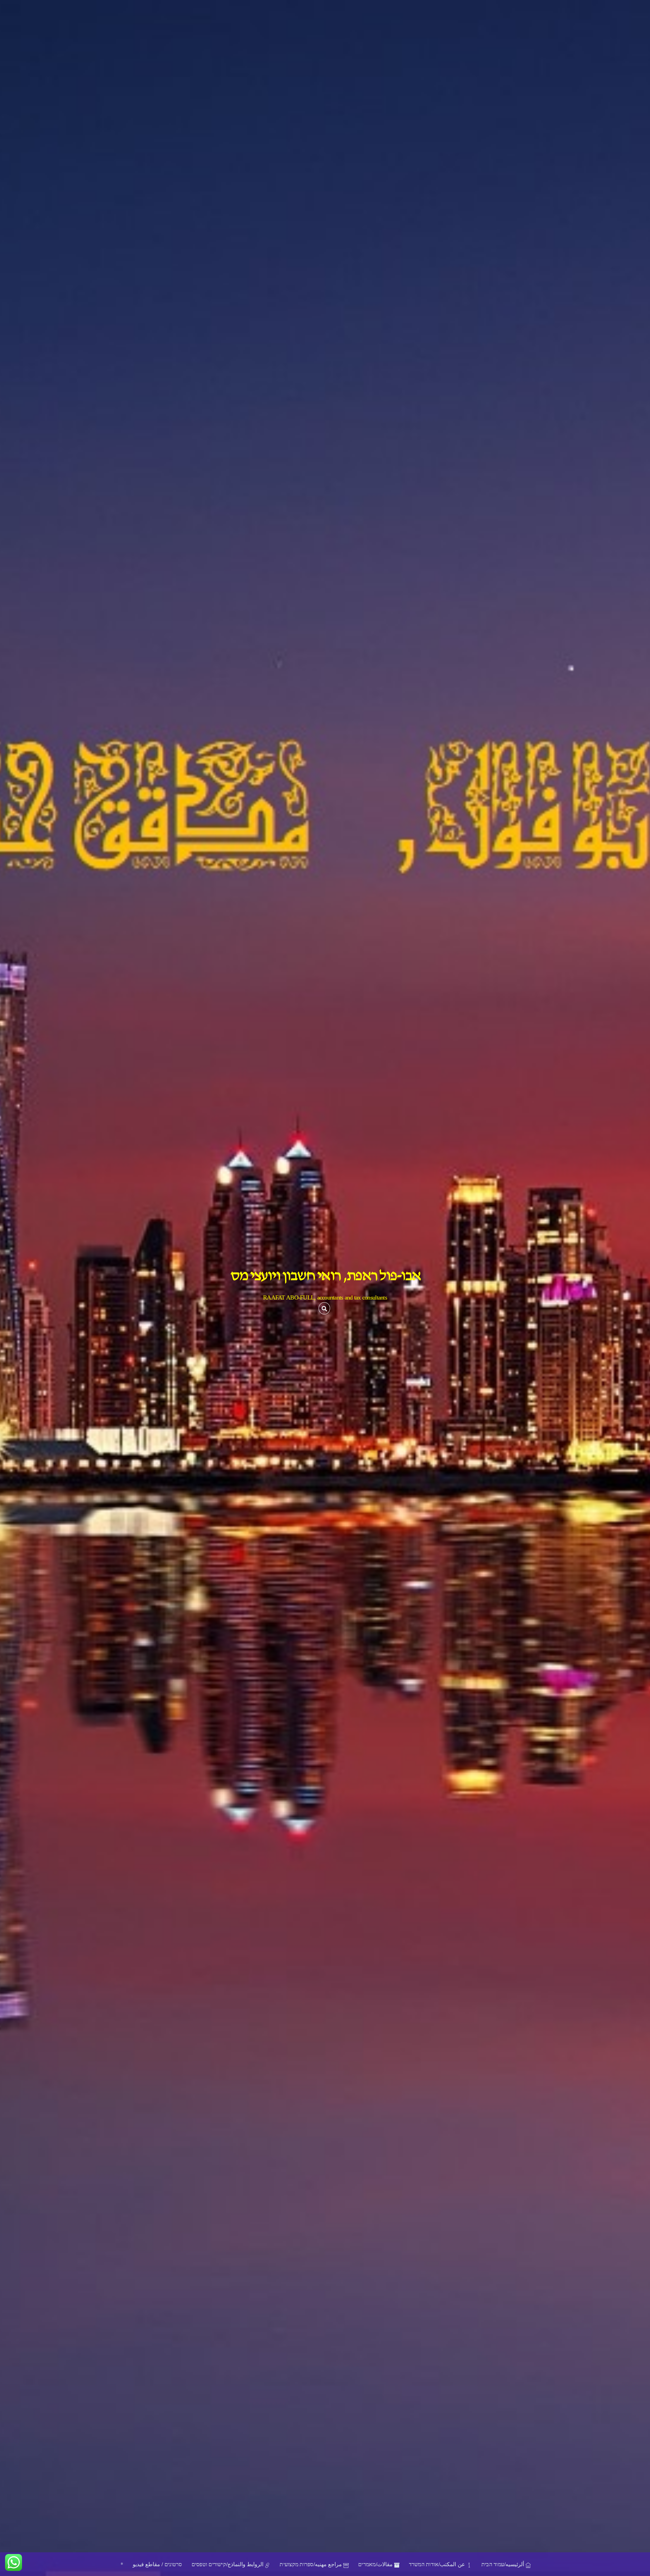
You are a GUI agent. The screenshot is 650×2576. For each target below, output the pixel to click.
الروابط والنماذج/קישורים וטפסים (228, 2564)
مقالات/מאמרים (376, 2564)
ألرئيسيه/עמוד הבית (503, 2564)
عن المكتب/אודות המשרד (438, 2564)
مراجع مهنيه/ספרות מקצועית (311, 2564)
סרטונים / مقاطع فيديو (157, 2564)
